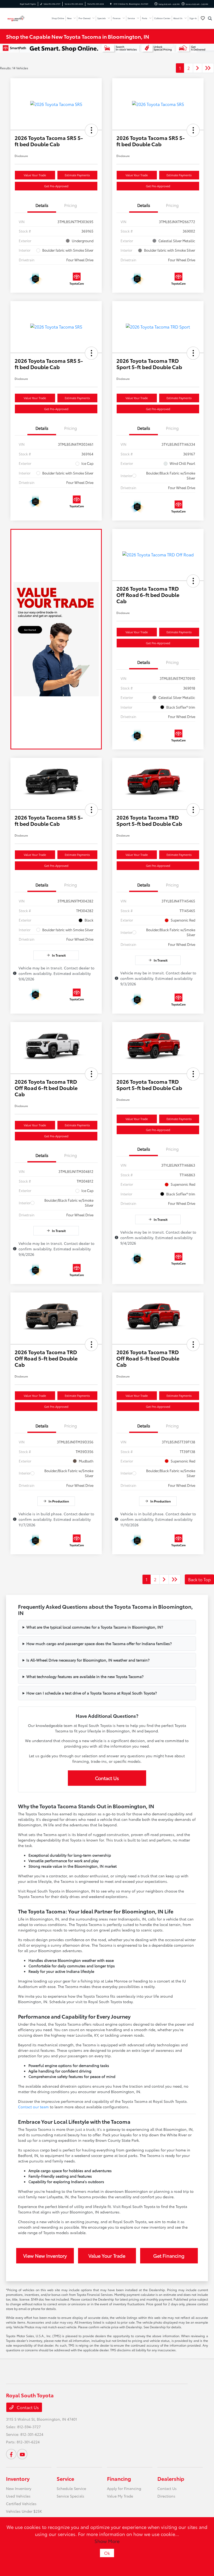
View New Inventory (45, 2256)
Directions (166, 2496)
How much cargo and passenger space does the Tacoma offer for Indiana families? (99, 1643)
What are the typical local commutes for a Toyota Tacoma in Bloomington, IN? (95, 1627)
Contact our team (33, 2107)
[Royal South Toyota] (20, 18)
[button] (91, 130)
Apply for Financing (124, 2488)
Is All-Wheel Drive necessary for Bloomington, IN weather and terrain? (88, 1660)
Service (65, 2478)
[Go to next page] (198, 68)
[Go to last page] (208, 68)
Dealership (171, 2478)
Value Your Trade (35, 175)
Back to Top (199, 1579)
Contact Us (107, 1778)
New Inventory (19, 2488)
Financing (119, 2478)
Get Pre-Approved (56, 186)
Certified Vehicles (21, 2504)
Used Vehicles (18, 2496)
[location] (111, 4)
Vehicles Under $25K (24, 2511)
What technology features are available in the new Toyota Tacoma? (85, 1676)
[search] (210, 18)
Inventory (18, 2478)
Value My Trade (120, 2496)
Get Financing (169, 2256)
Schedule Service (71, 2488)
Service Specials (70, 2496)
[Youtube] (22, 2454)
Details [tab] (42, 205)
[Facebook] (11, 2454)
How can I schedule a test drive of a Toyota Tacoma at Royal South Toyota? (92, 1693)
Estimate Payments (77, 175)
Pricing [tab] (71, 205)
